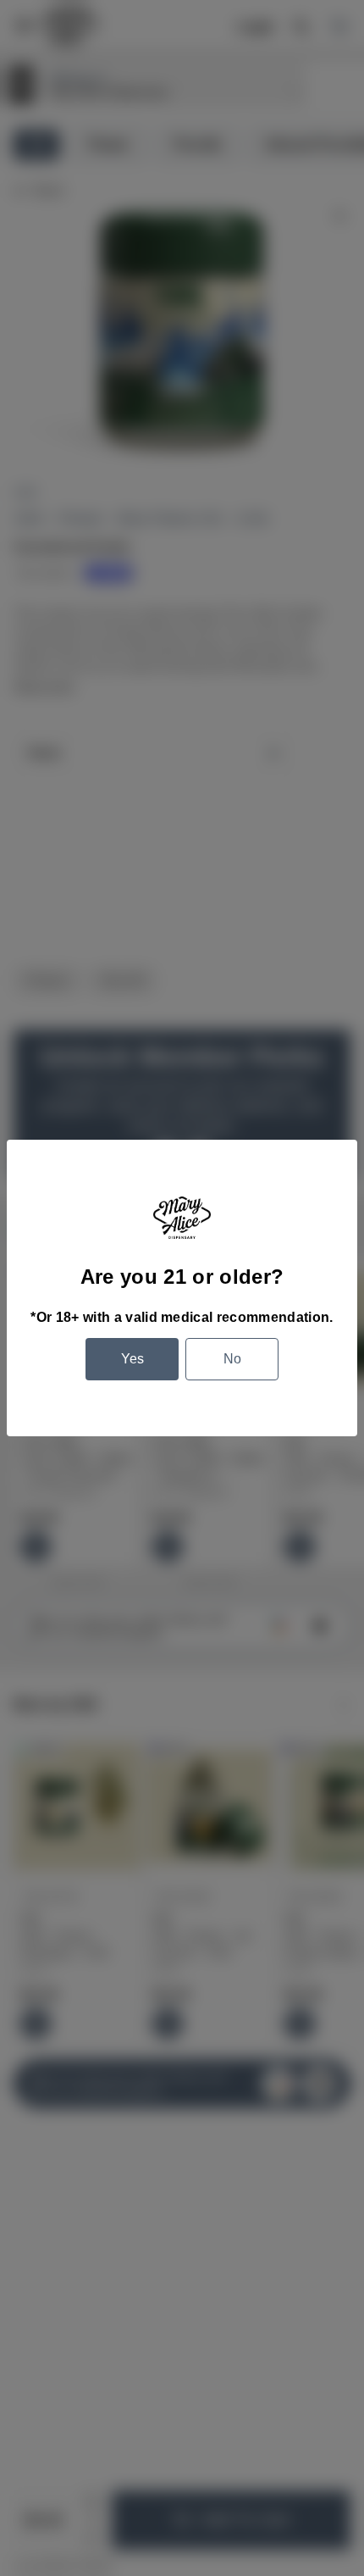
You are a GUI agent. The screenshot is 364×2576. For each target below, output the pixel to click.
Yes (132, 1359)
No (232, 1359)
